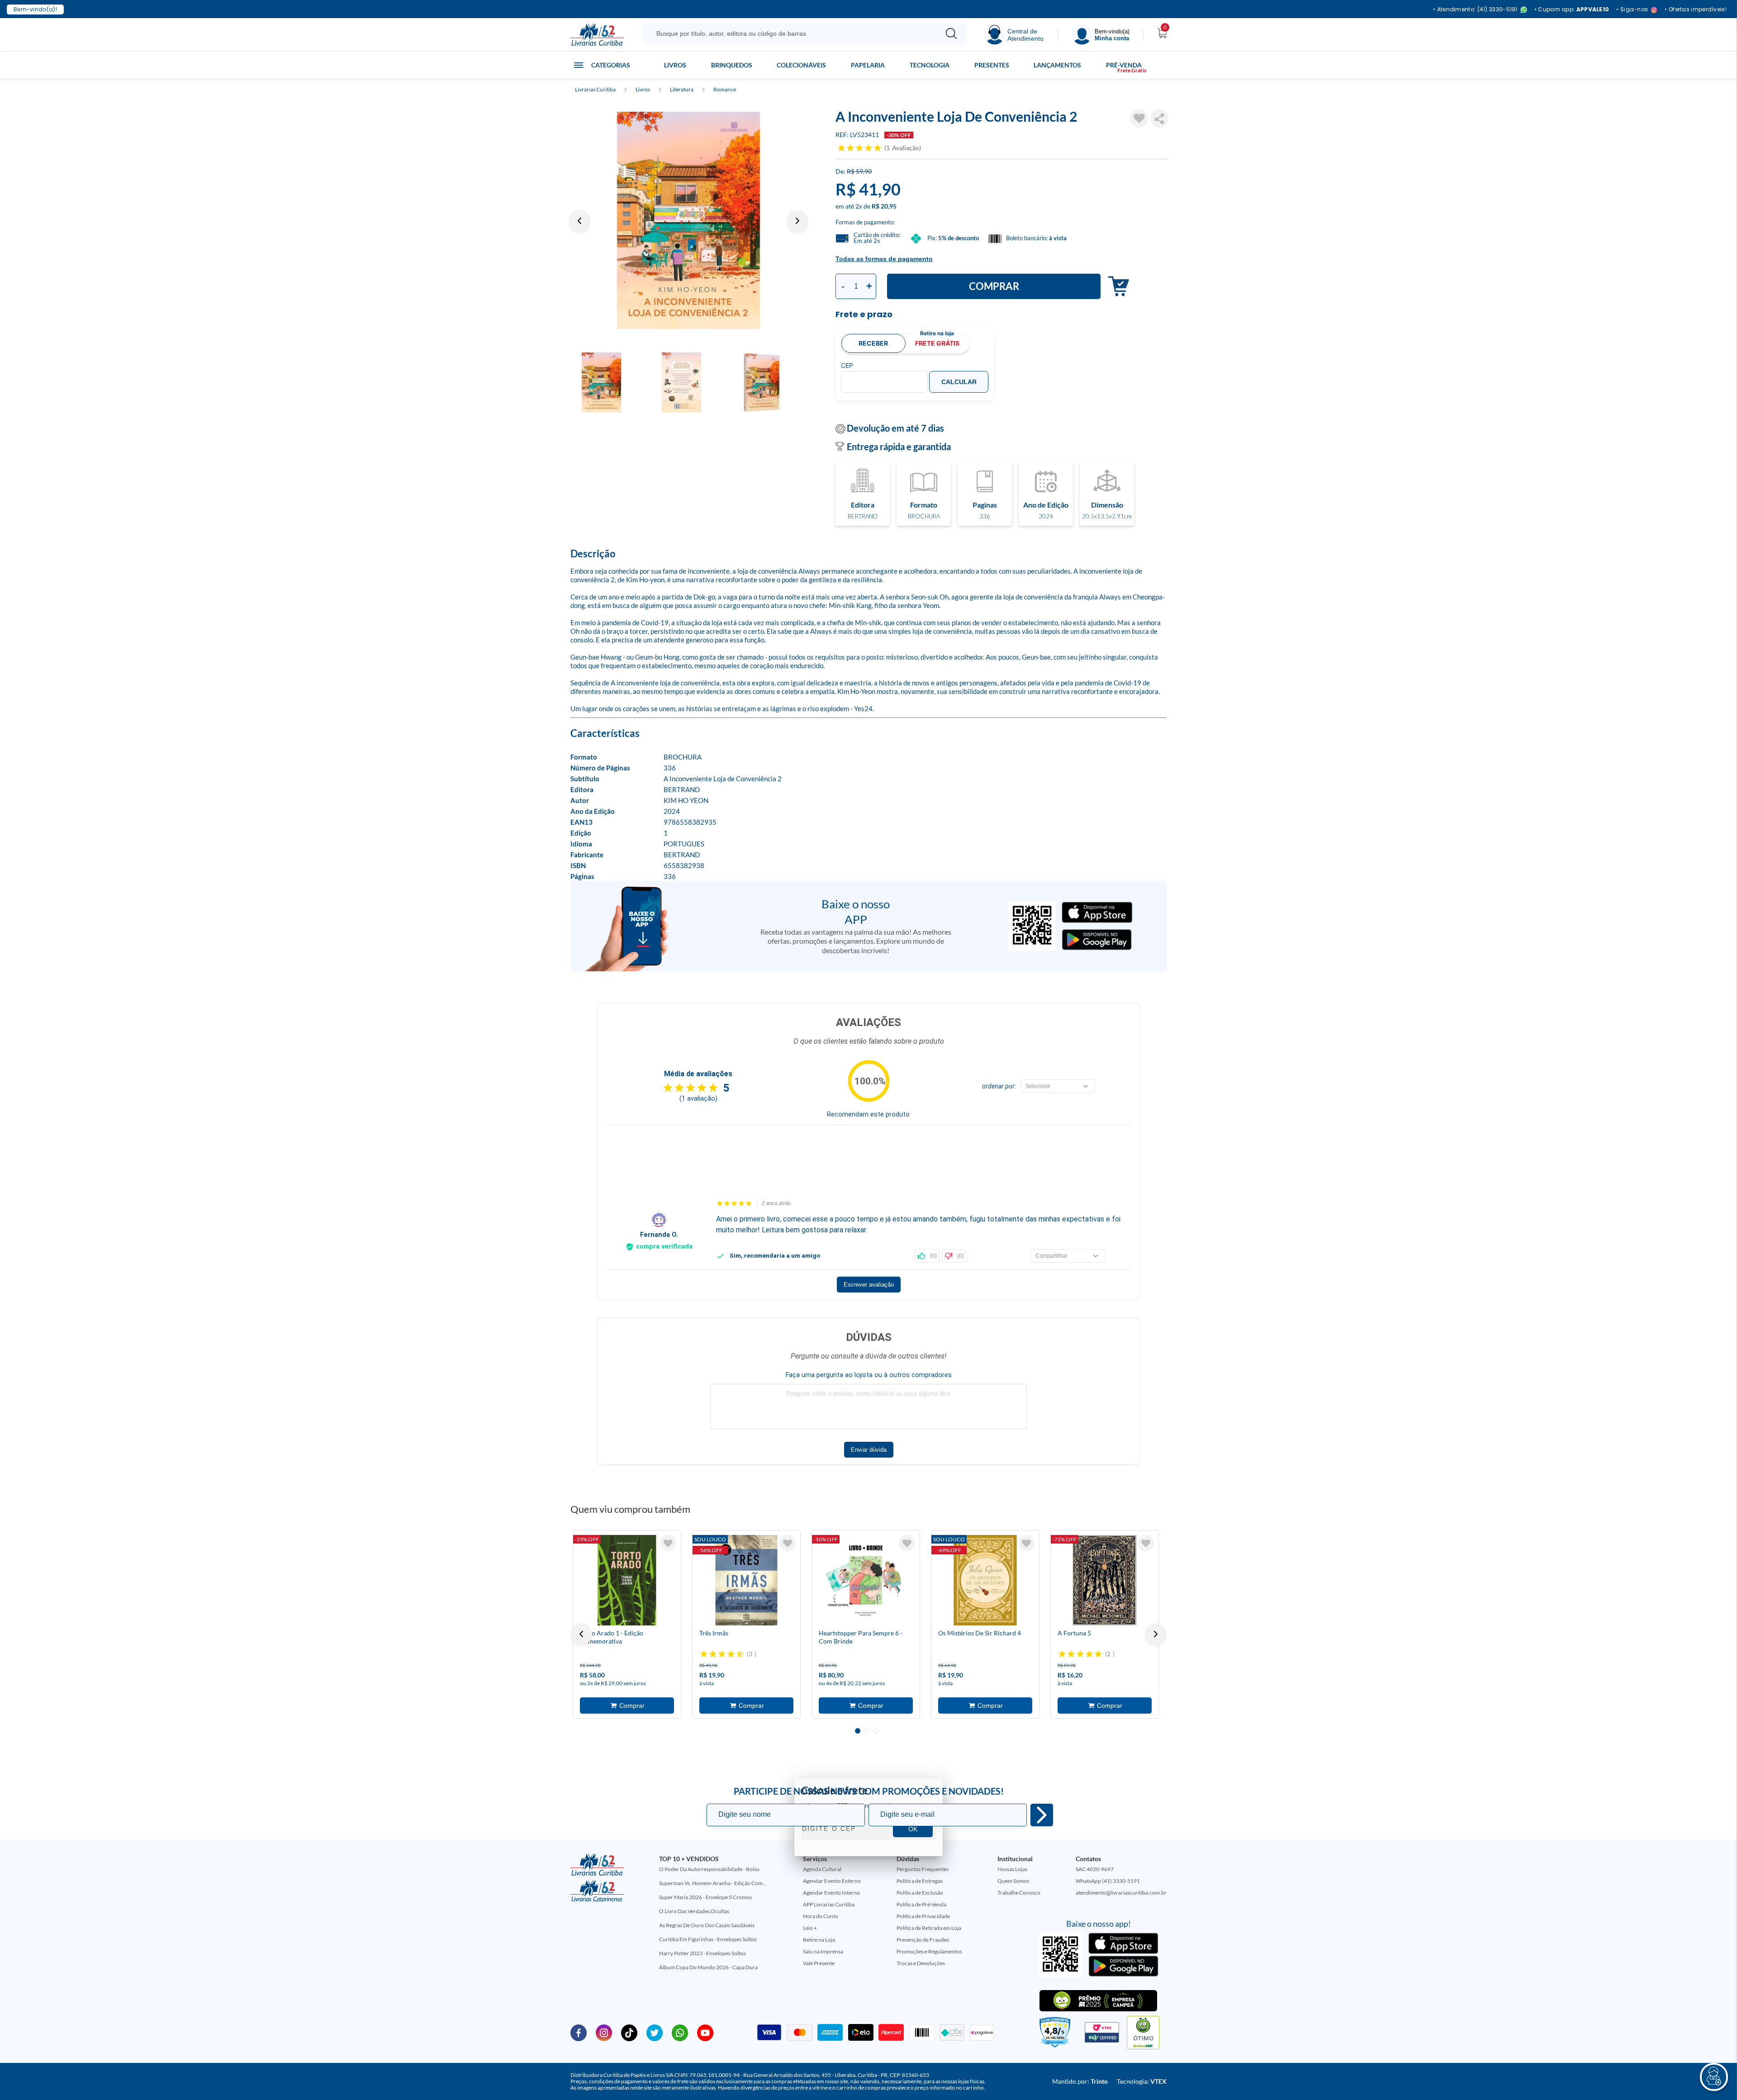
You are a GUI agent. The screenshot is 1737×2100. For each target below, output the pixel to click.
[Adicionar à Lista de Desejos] (1139, 119)
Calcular (959, 382)
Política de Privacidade (923, 1916)
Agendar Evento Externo (832, 1881)
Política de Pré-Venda (921, 1904)
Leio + (810, 1928)
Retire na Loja (819, 1940)
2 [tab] (867, 1731)
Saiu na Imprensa (823, 1951)
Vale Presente (819, 1963)
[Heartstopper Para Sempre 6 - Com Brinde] (866, 1580)
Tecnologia (930, 65)
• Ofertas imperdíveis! (1696, 10)
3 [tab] (876, 1731)
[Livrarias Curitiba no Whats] (680, 2032)
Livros (675, 65)
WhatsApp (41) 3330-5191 (1108, 1881)
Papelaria (868, 65)
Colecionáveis (801, 65)
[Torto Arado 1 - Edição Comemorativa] (627, 1580)
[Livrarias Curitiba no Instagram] (604, 2032)
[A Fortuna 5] (1105, 1580)
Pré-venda (1124, 65)
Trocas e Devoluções (921, 1963)
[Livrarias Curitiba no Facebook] (579, 2032)
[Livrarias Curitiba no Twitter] (655, 2032)
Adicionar (1116, 287)
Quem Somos (1013, 1881)
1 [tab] (858, 1731)
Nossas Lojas (1012, 1869)
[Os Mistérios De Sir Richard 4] (985, 1580)
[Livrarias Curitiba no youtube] (705, 2032)
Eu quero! (1042, 1815)
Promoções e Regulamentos (929, 1951)
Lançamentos (1057, 65)
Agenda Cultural (822, 1869)
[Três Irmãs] (746, 1580)
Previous (579, 221)
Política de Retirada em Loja (929, 1928)
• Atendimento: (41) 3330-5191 (1475, 10)
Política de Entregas (920, 1881)
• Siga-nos (1632, 10)
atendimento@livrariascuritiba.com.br (1121, 1893)
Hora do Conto (821, 1916)
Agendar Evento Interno (831, 1893)
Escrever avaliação (869, 1285)
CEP (847, 366)
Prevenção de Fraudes (923, 1940)
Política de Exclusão (920, 1893)
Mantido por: (1080, 2081)
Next (797, 221)
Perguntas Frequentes (923, 1869)
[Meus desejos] (668, 1543)
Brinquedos (732, 65)
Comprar (994, 286)
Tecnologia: (1142, 2081)
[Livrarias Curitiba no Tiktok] (629, 2032)
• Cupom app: (1572, 10)
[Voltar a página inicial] (597, 34)
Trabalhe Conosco (1019, 1893)
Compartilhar (1159, 119)
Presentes (992, 65)
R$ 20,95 (884, 206)
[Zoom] (688, 220)
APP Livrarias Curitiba (829, 1904)
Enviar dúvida (869, 1450)
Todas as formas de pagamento (884, 259)
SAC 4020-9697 (1095, 1869)
